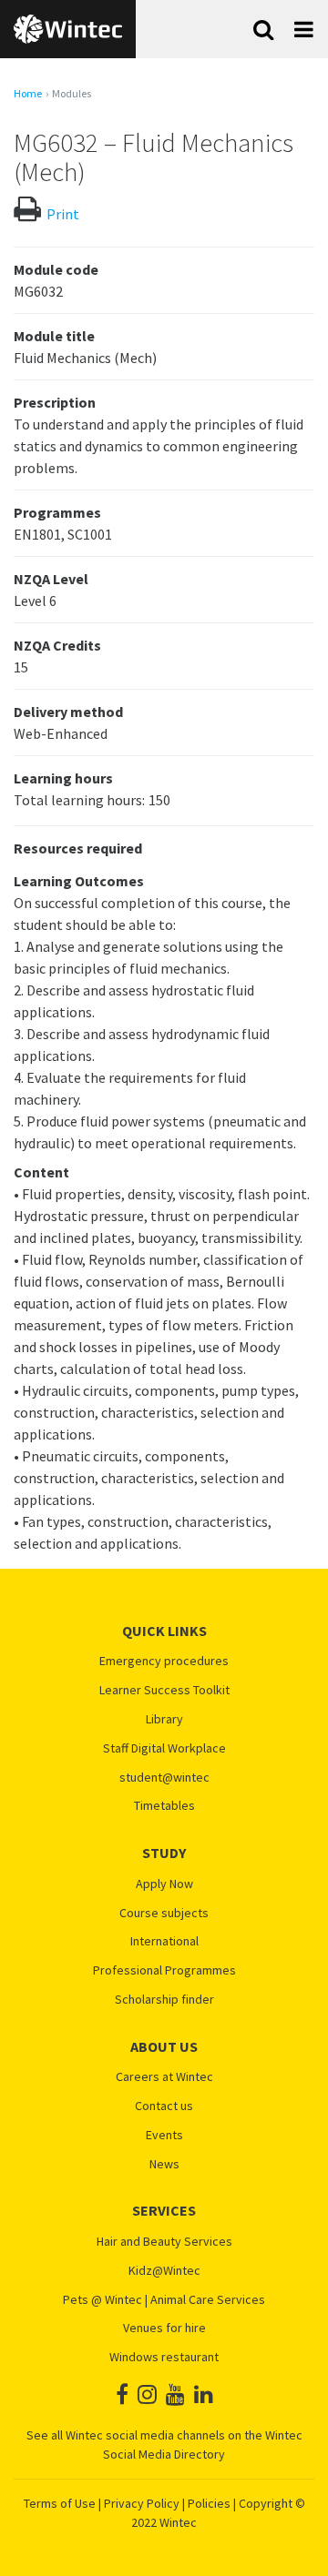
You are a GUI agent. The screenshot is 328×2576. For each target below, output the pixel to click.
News (164, 2164)
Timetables (164, 1806)
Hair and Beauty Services (164, 2242)
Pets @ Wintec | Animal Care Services (164, 2300)
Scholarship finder (164, 2000)
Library (164, 1719)
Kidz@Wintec (164, 2271)
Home (28, 94)
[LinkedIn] (204, 2394)
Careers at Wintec (164, 2077)
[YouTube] (175, 2394)
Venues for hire (164, 2328)
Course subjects (164, 1913)
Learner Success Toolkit (164, 1690)
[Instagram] (147, 2394)
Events (164, 2135)
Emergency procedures (164, 1661)
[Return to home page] (68, 29)
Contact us (164, 2106)
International (164, 1941)
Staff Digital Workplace (164, 1748)
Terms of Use (60, 2503)
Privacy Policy (142, 2503)
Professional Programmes (164, 1970)
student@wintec (164, 1778)
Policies (209, 2503)
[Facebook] (122, 2394)
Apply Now (164, 1884)
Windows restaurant (164, 2357)
